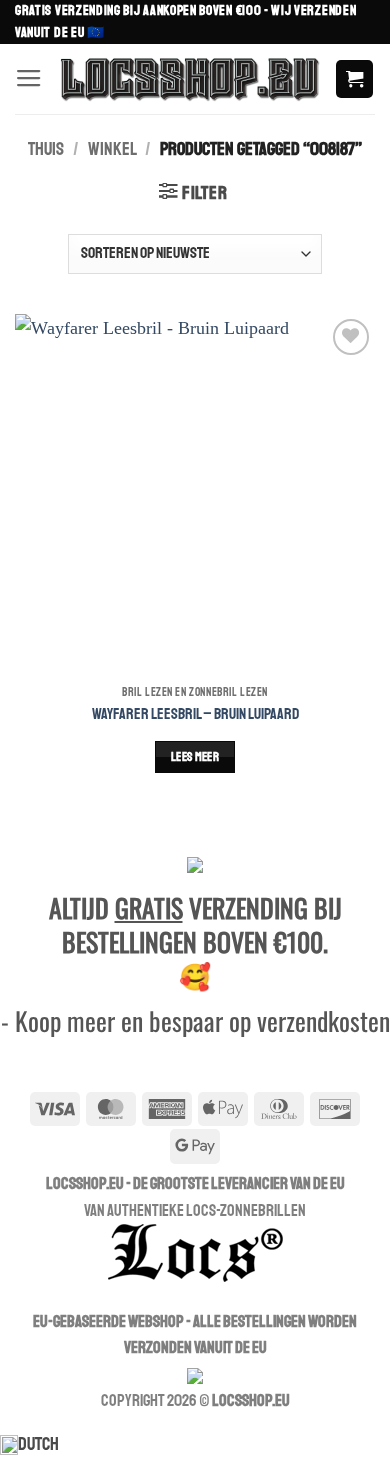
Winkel (112, 149)
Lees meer (195, 757)
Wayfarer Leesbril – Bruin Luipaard (195, 714)
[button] (29, 79)
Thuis (46, 149)
